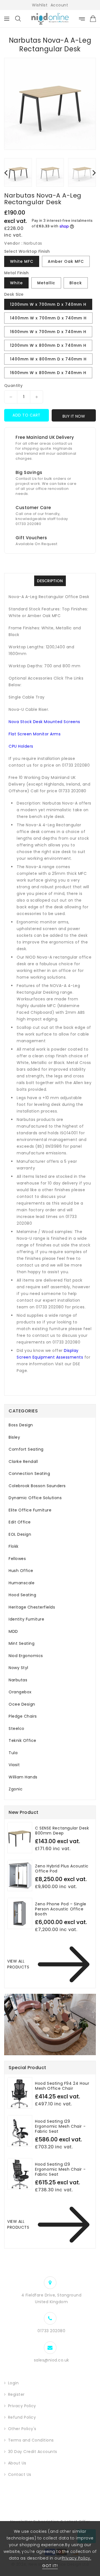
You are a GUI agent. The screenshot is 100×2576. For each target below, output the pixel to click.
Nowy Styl (18, 1668)
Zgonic (16, 1789)
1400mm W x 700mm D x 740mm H (48, 318)
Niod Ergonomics (26, 1656)
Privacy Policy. (77, 2558)
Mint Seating (22, 1643)
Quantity (13, 386)
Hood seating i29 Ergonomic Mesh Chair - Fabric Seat (60, 2169)
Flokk (14, 1546)
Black (76, 283)
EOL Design (20, 1534)
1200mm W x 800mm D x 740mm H (48, 345)
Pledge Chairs (23, 1716)
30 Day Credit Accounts (33, 2452)
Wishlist (40, 5)
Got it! (50, 2566)
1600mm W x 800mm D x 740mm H (48, 373)
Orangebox (20, 1692)
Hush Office (21, 1571)
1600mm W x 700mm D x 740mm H (48, 332)
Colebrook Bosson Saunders (37, 1486)
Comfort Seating (26, 1449)
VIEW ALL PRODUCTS (18, 1964)
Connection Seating (29, 1474)
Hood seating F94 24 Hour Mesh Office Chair (62, 2086)
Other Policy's (22, 2429)
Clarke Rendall (23, 1462)
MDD (13, 1631)
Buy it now (74, 416)
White (16, 283)
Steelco (17, 1728)
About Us (17, 2463)
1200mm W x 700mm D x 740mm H (48, 304)
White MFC (22, 261)
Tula (13, 1753)
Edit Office (20, 1522)
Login (13, 2383)
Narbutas (18, 1680)
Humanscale (22, 1583)
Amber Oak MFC (66, 261)
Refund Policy (22, 2417)
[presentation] (6, 172)
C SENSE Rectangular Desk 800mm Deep (62, 1831)
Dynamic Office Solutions (35, 1498)
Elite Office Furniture (30, 1510)
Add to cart (27, 415)
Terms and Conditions (31, 2440)
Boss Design (21, 1425)
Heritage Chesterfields (32, 1607)
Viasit (14, 1765)
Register (16, 2394)
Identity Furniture (26, 1619)
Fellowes (17, 1559)
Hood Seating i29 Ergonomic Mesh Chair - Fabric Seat (60, 2126)
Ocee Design (22, 1704)
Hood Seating (22, 1595)
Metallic (46, 283)
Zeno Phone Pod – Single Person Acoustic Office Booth (61, 1909)
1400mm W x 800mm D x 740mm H (48, 359)
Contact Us (20, 2474)
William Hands (23, 1777)
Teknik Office (22, 1740)
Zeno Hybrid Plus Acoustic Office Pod (62, 1869)
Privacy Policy (22, 2406)
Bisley (14, 1437)
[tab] (50, 1425)
